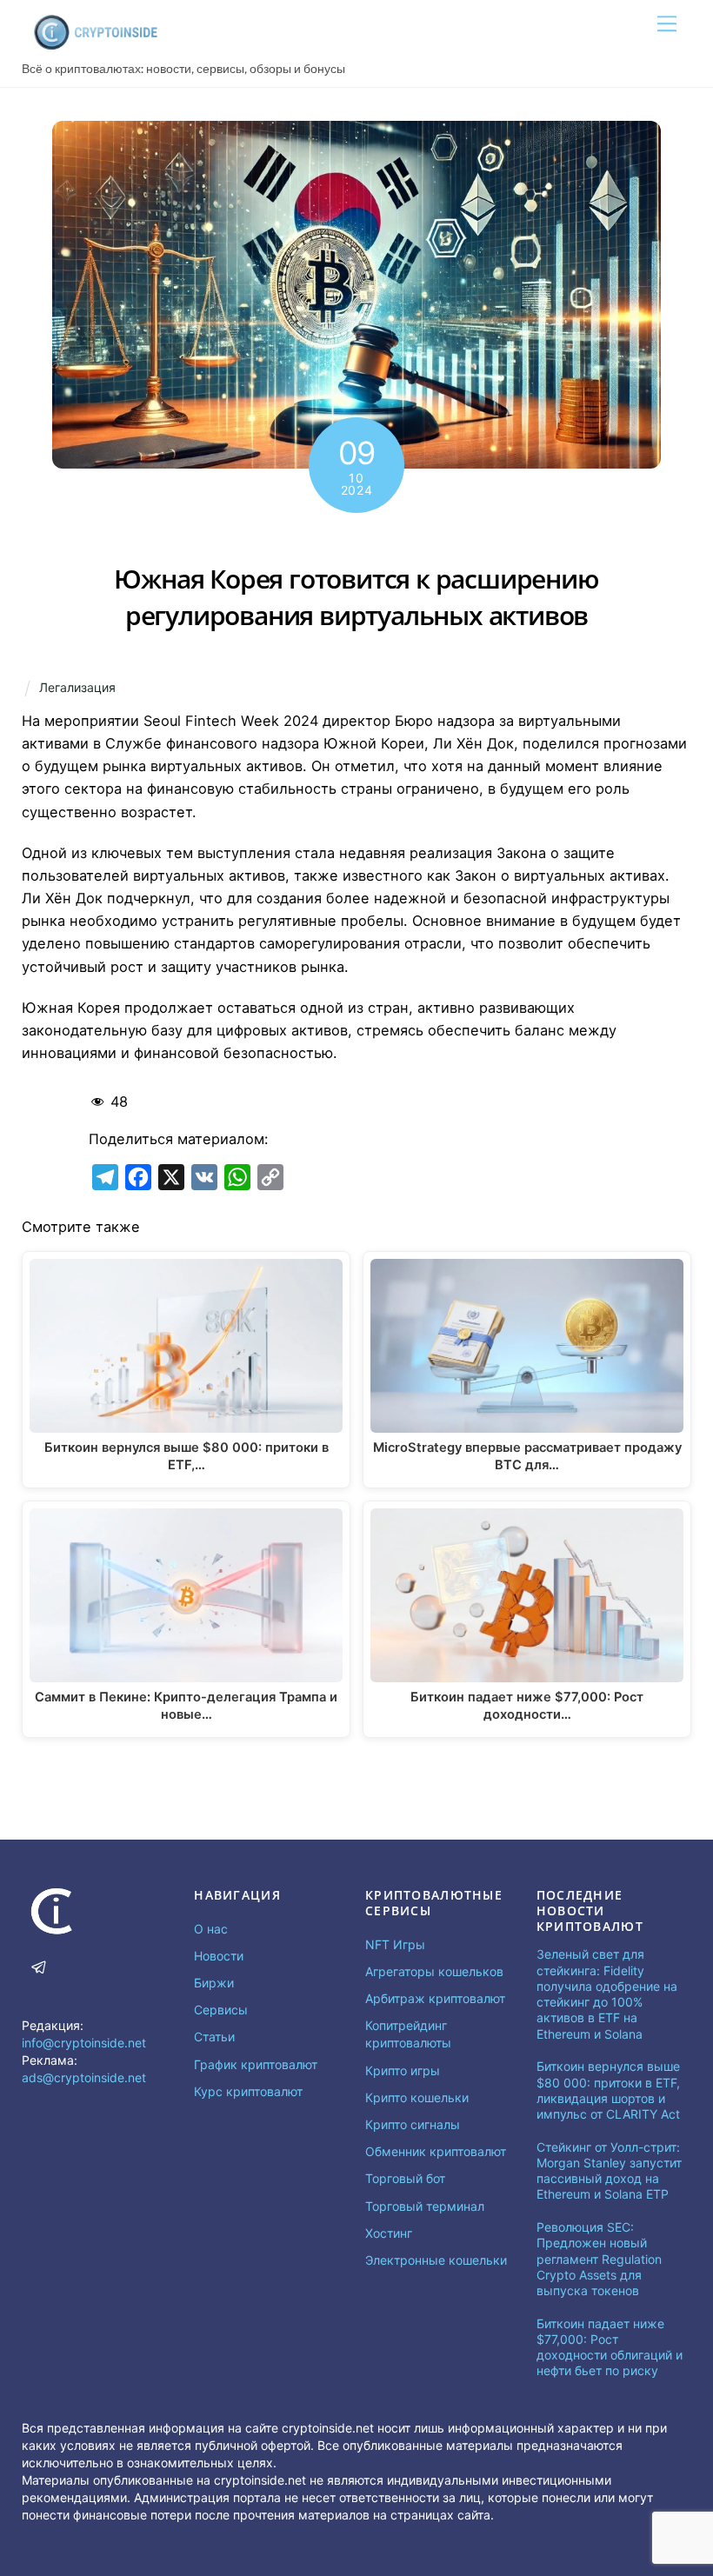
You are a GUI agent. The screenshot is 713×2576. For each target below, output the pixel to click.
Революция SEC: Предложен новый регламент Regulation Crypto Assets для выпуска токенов (599, 2259)
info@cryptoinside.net (84, 2043)
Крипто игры (403, 2070)
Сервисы (221, 2010)
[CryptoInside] (96, 45)
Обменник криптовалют (436, 2151)
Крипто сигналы (413, 2124)
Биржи (214, 1983)
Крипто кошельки (417, 2097)
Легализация (77, 687)
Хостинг (389, 2233)
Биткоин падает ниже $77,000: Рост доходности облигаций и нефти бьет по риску (610, 2347)
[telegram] (39, 1965)
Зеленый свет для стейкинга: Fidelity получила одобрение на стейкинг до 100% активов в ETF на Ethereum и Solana (607, 1994)
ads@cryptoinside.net (84, 2077)
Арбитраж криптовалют (435, 1998)
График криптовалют (256, 2064)
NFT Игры (395, 1944)
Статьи (214, 2037)
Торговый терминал (425, 2206)
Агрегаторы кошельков (434, 1971)
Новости (219, 1956)
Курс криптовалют (248, 2091)
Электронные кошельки (436, 2260)
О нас (211, 1929)
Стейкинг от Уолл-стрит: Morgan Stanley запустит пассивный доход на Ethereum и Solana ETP (609, 2171)
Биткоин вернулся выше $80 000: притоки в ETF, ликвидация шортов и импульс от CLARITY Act (608, 2090)
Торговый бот (405, 2178)
